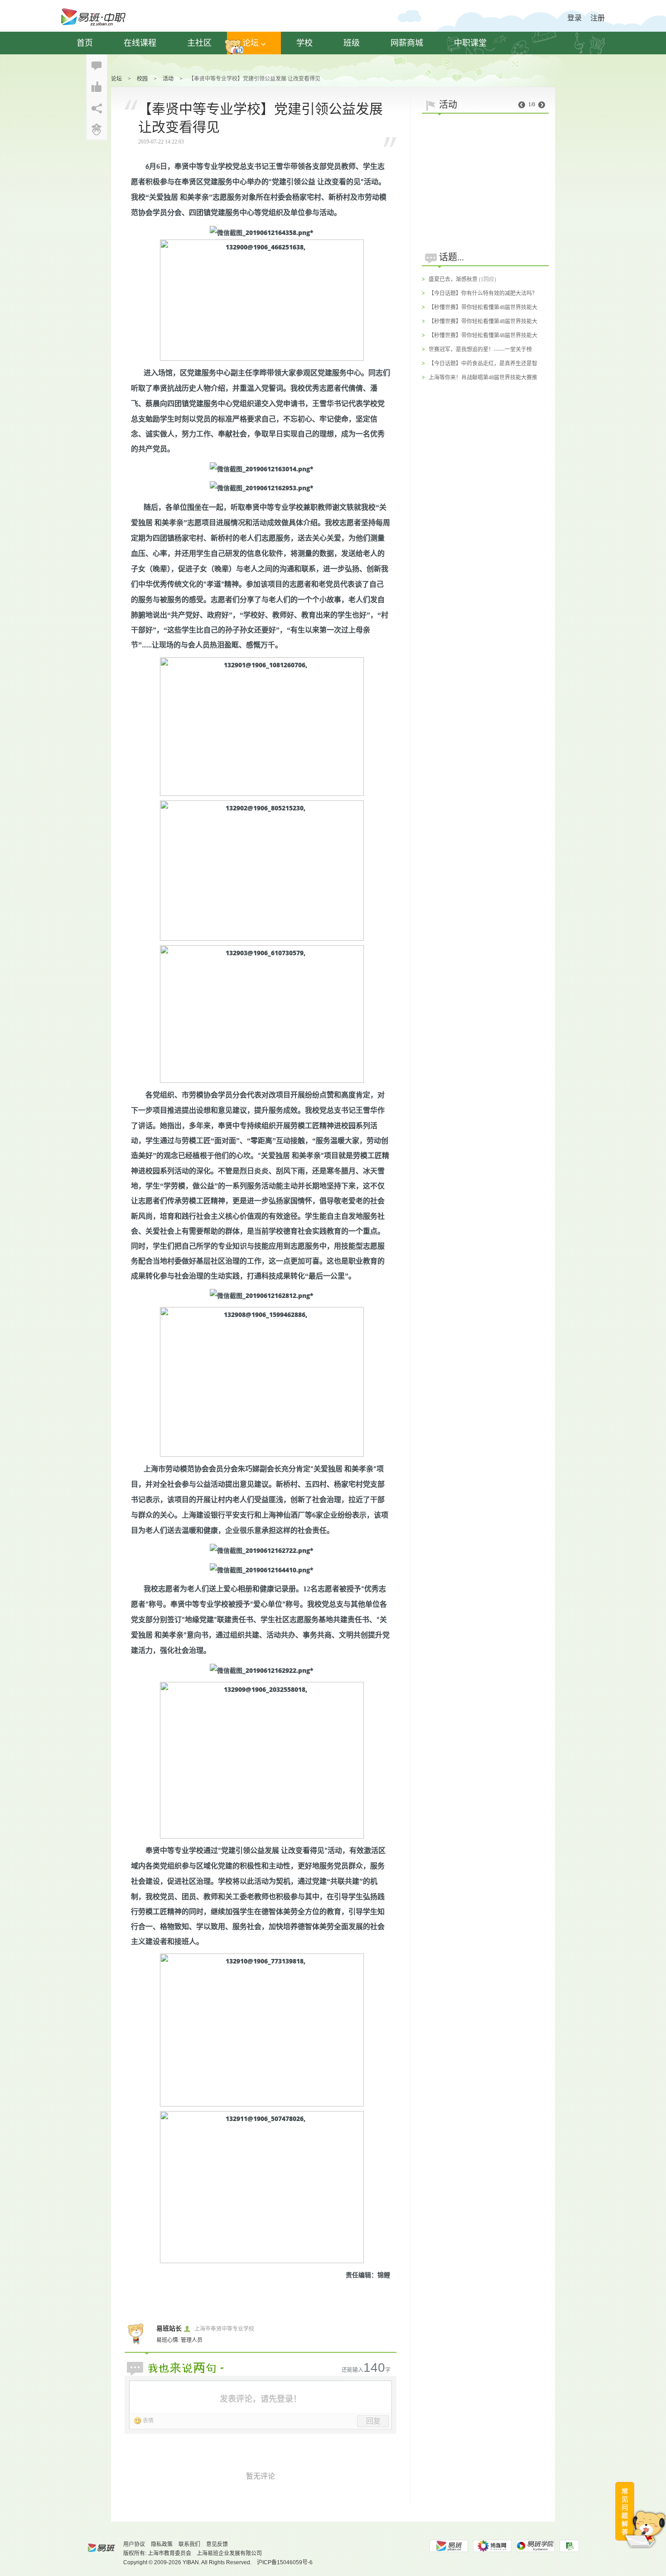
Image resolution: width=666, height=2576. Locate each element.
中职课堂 (470, 43)
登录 (574, 18)
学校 (304, 43)
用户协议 (134, 2544)
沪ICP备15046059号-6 (285, 2562)
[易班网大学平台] (449, 2546)
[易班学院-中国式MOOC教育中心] (536, 2546)
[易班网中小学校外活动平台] (492, 2546)
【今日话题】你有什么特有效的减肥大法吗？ (483, 293)
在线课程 (140, 43)
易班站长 (169, 2329)
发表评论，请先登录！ (261, 2399)
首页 (85, 43)
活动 (168, 79)
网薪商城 (407, 43)
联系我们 (189, 2544)
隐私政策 (162, 2544)
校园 (142, 79)
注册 (598, 18)
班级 (352, 43)
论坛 (251, 43)
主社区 (199, 43)
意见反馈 (217, 2544)
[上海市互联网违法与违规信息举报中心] (569, 2546)
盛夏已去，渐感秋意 (453, 279)
